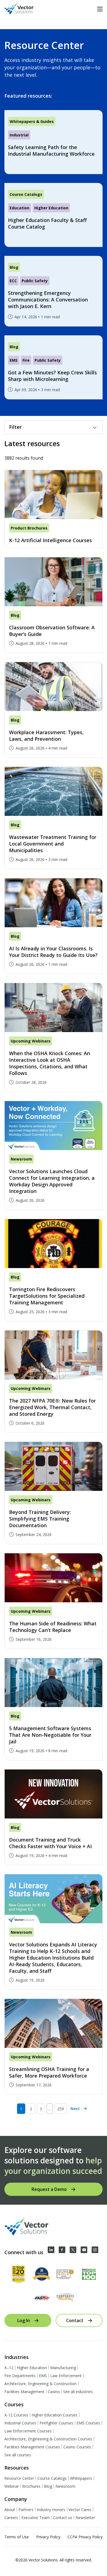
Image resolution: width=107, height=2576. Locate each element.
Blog (48, 2486)
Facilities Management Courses (32, 2447)
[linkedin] (51, 2250)
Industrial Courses (20, 2423)
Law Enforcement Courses (28, 2431)
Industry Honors (51, 2510)
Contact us (63, 2518)
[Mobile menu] (100, 9)
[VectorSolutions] (25, 9)
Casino (54, 2392)
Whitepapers (81, 2478)
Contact (75, 2320)
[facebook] (62, 2250)
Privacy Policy (48, 2537)
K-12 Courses (16, 2415)
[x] (73, 2250)
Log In (24, 2320)
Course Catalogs (52, 2478)
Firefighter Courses (56, 2423)
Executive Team (36, 2518)
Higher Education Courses (54, 2415)
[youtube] (84, 2250)
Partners (26, 2510)
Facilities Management (24, 2392)
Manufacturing (63, 2368)
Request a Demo (49, 2189)
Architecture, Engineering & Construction (40, 2384)
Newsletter (85, 2518)
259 (61, 2109)
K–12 (9, 2368)
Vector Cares (80, 2510)
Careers (11, 2518)
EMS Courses (88, 2423)
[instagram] (95, 2250)
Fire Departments (20, 2376)
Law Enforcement (66, 2376)
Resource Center (19, 2478)
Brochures (31, 2486)
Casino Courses (77, 2447)
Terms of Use (17, 2537)
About (10, 2510)
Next (75, 2109)
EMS (43, 2376)
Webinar (12, 2486)
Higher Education (32, 2368)
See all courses (18, 2455)
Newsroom (65, 2486)
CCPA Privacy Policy (85, 2537)
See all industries (78, 2392)
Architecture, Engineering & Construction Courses (48, 2439)
